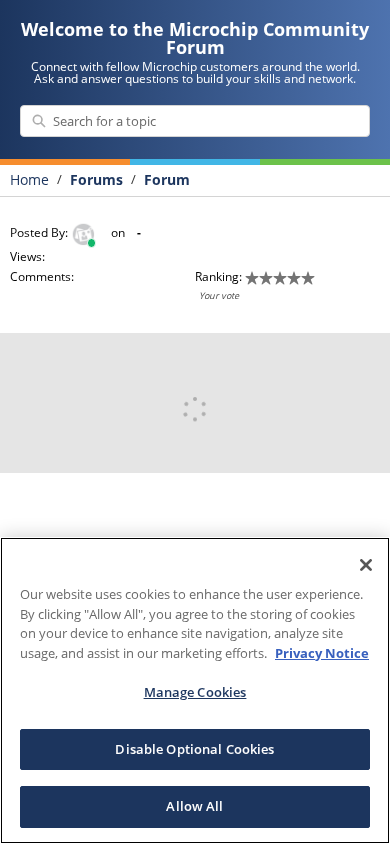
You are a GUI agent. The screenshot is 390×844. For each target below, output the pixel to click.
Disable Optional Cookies (194, 749)
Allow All (194, 806)
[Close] (366, 565)
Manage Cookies (195, 692)
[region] (195, 690)
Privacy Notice (322, 653)
